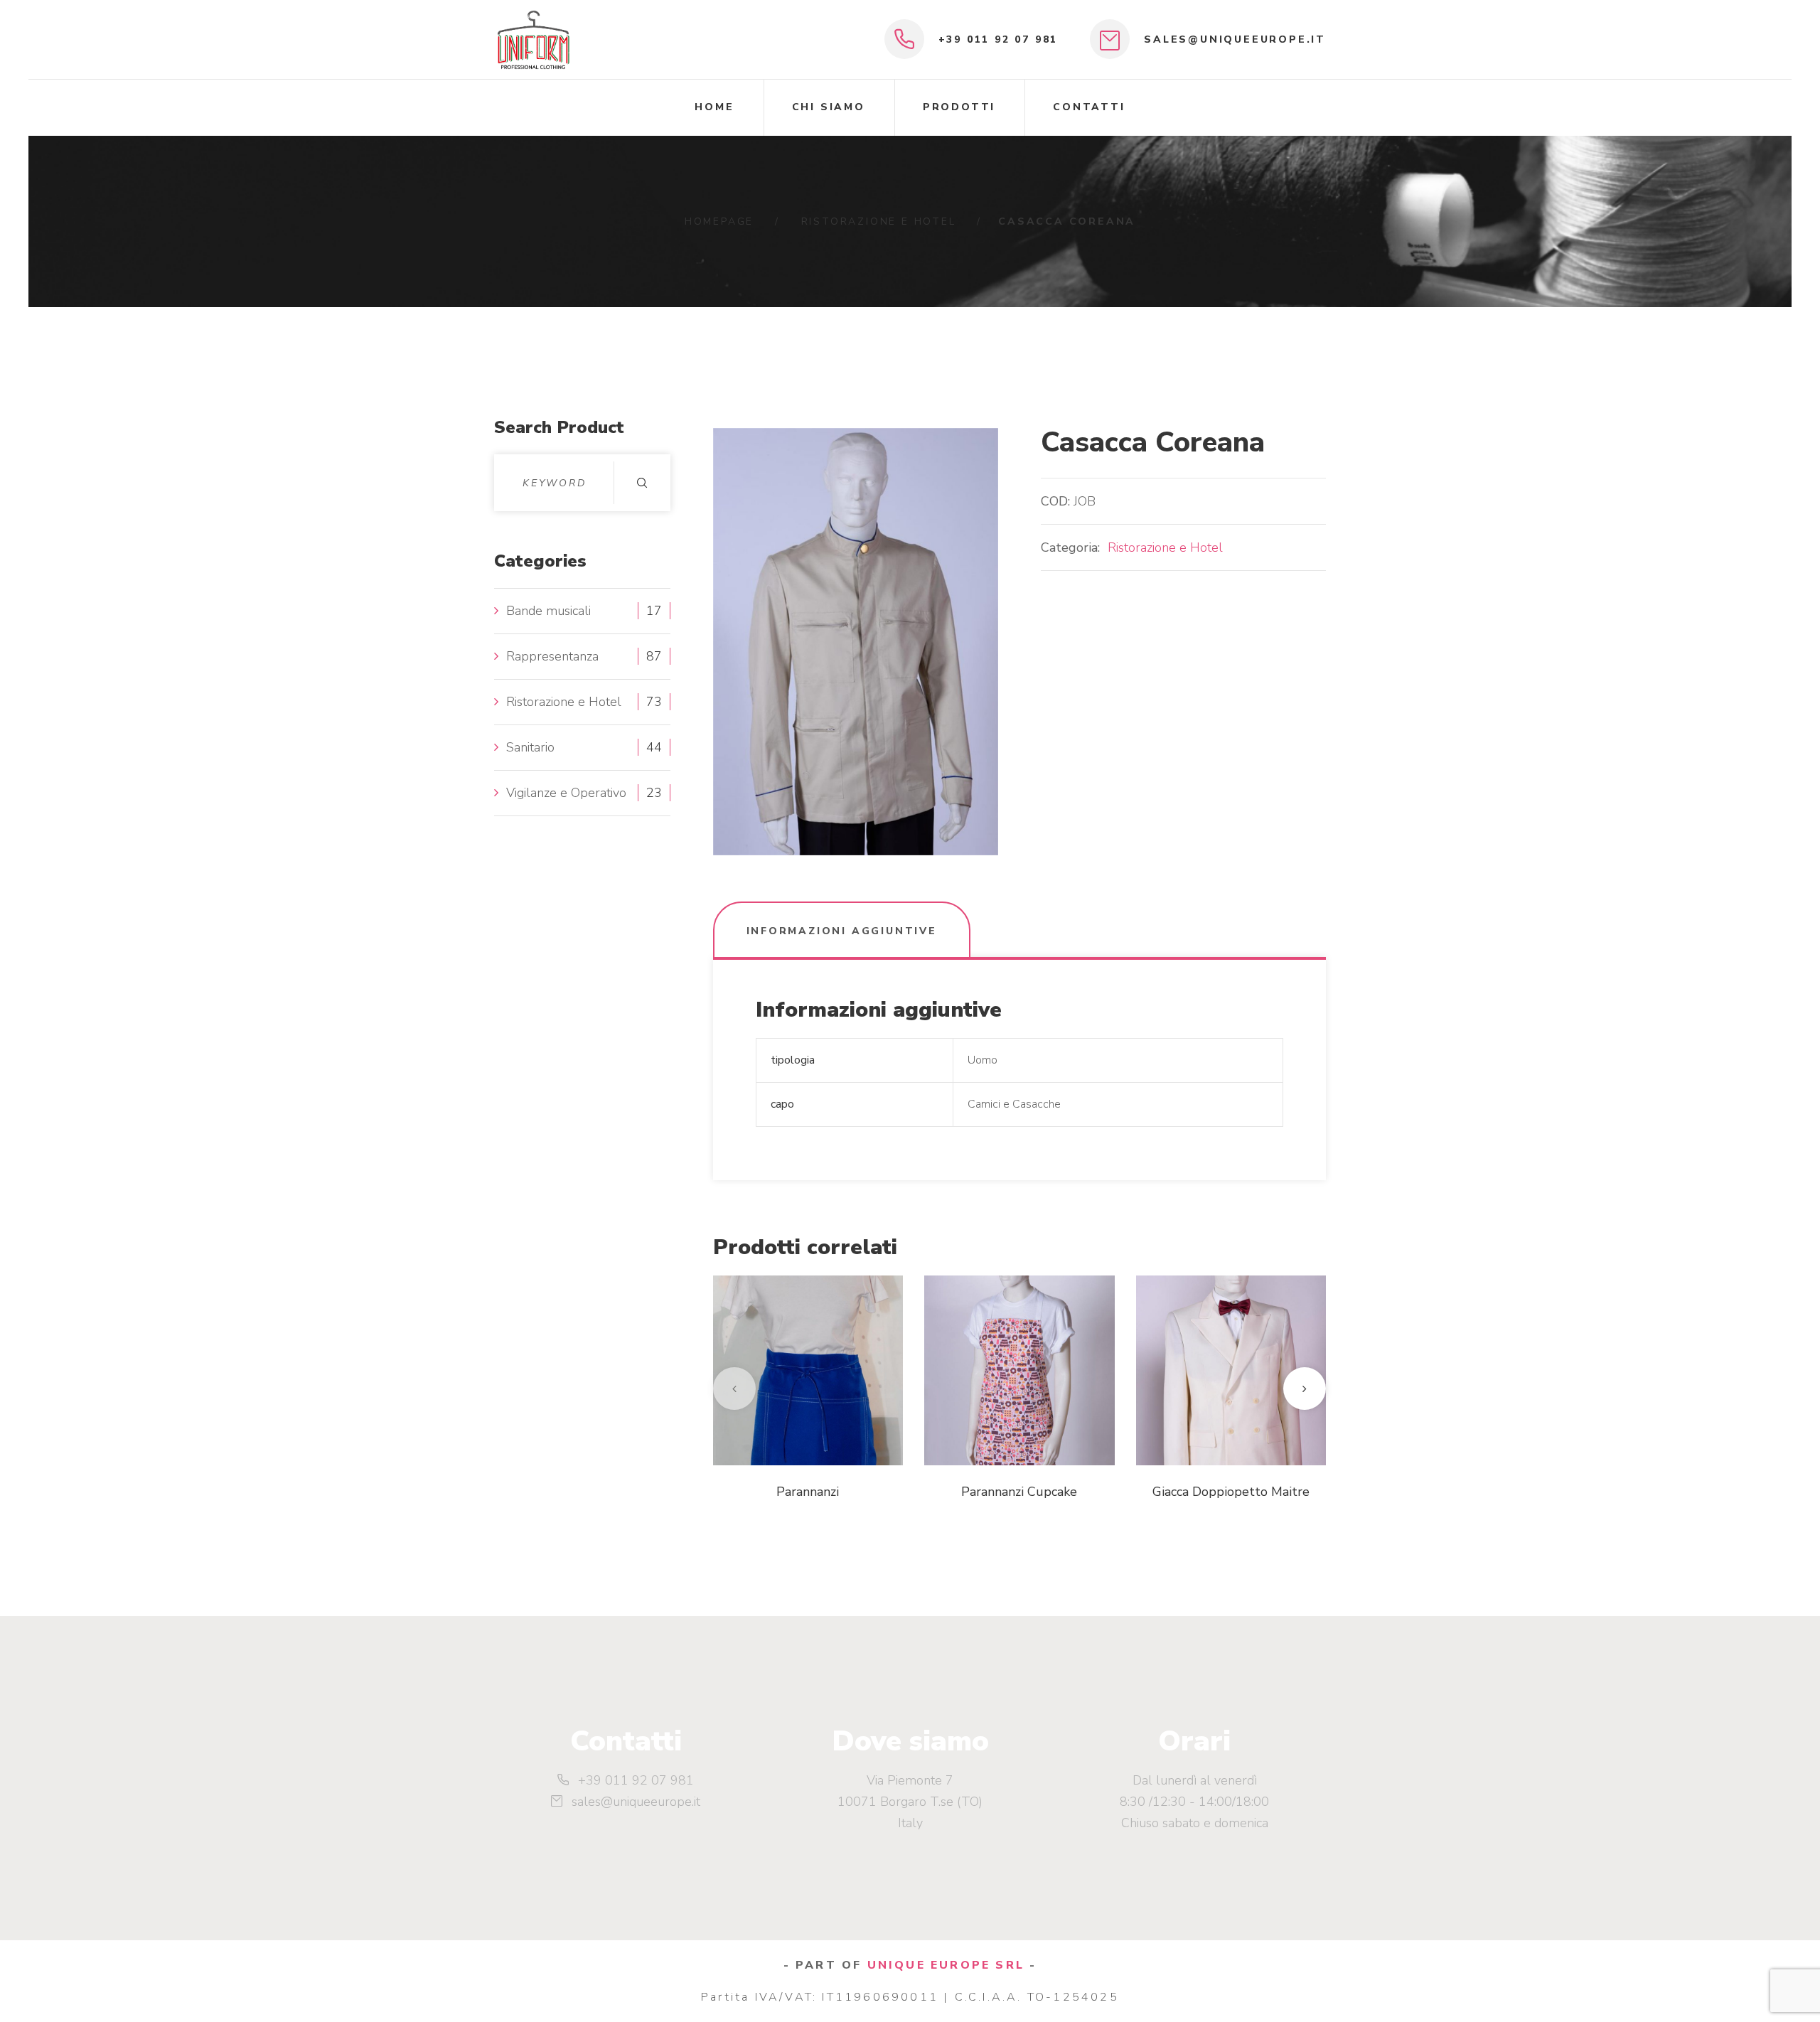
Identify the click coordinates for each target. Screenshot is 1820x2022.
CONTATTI (1089, 107)
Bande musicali (548, 611)
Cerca (642, 483)
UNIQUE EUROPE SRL (946, 1965)
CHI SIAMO (829, 107)
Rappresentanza (552, 656)
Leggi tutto (790, 1430)
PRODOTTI (959, 107)
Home (714, 107)
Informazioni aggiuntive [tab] (842, 931)
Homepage (719, 221)
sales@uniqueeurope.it (1235, 39)
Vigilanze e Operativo (566, 793)
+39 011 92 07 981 (999, 39)
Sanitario (530, 747)
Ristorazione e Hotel (879, 221)
